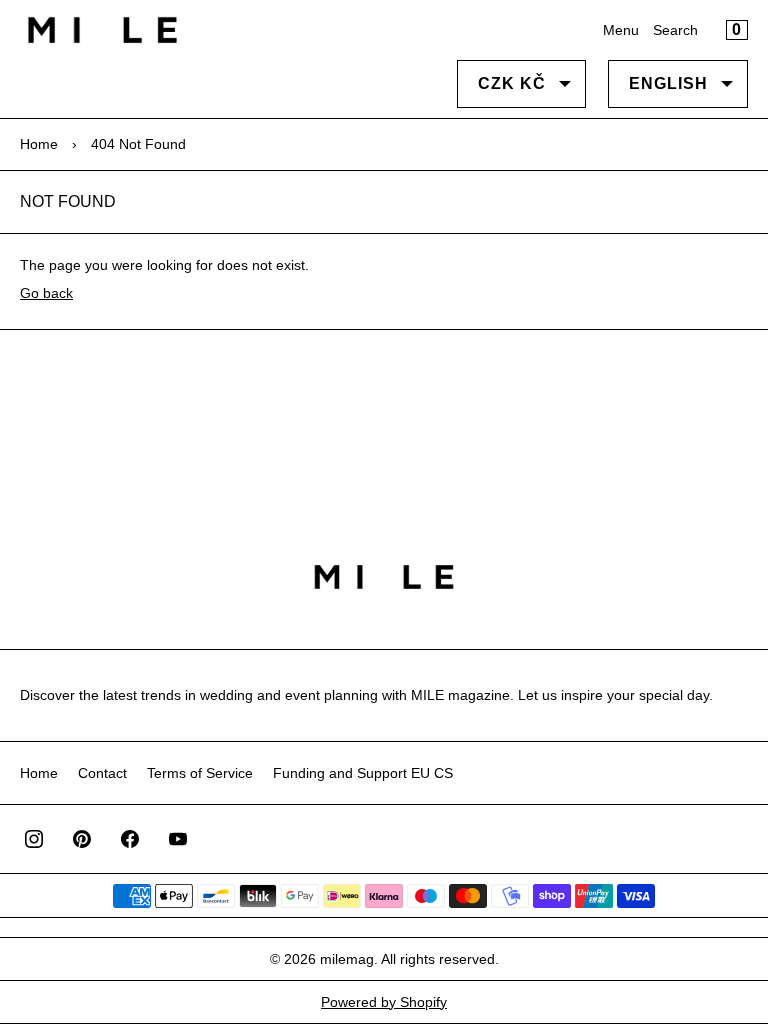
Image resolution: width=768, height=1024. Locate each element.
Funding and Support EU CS (363, 773)
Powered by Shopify (384, 1002)
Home (39, 144)
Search (675, 30)
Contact (102, 773)
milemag (347, 959)
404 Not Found (138, 144)
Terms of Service (200, 773)
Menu (621, 30)
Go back (46, 293)
